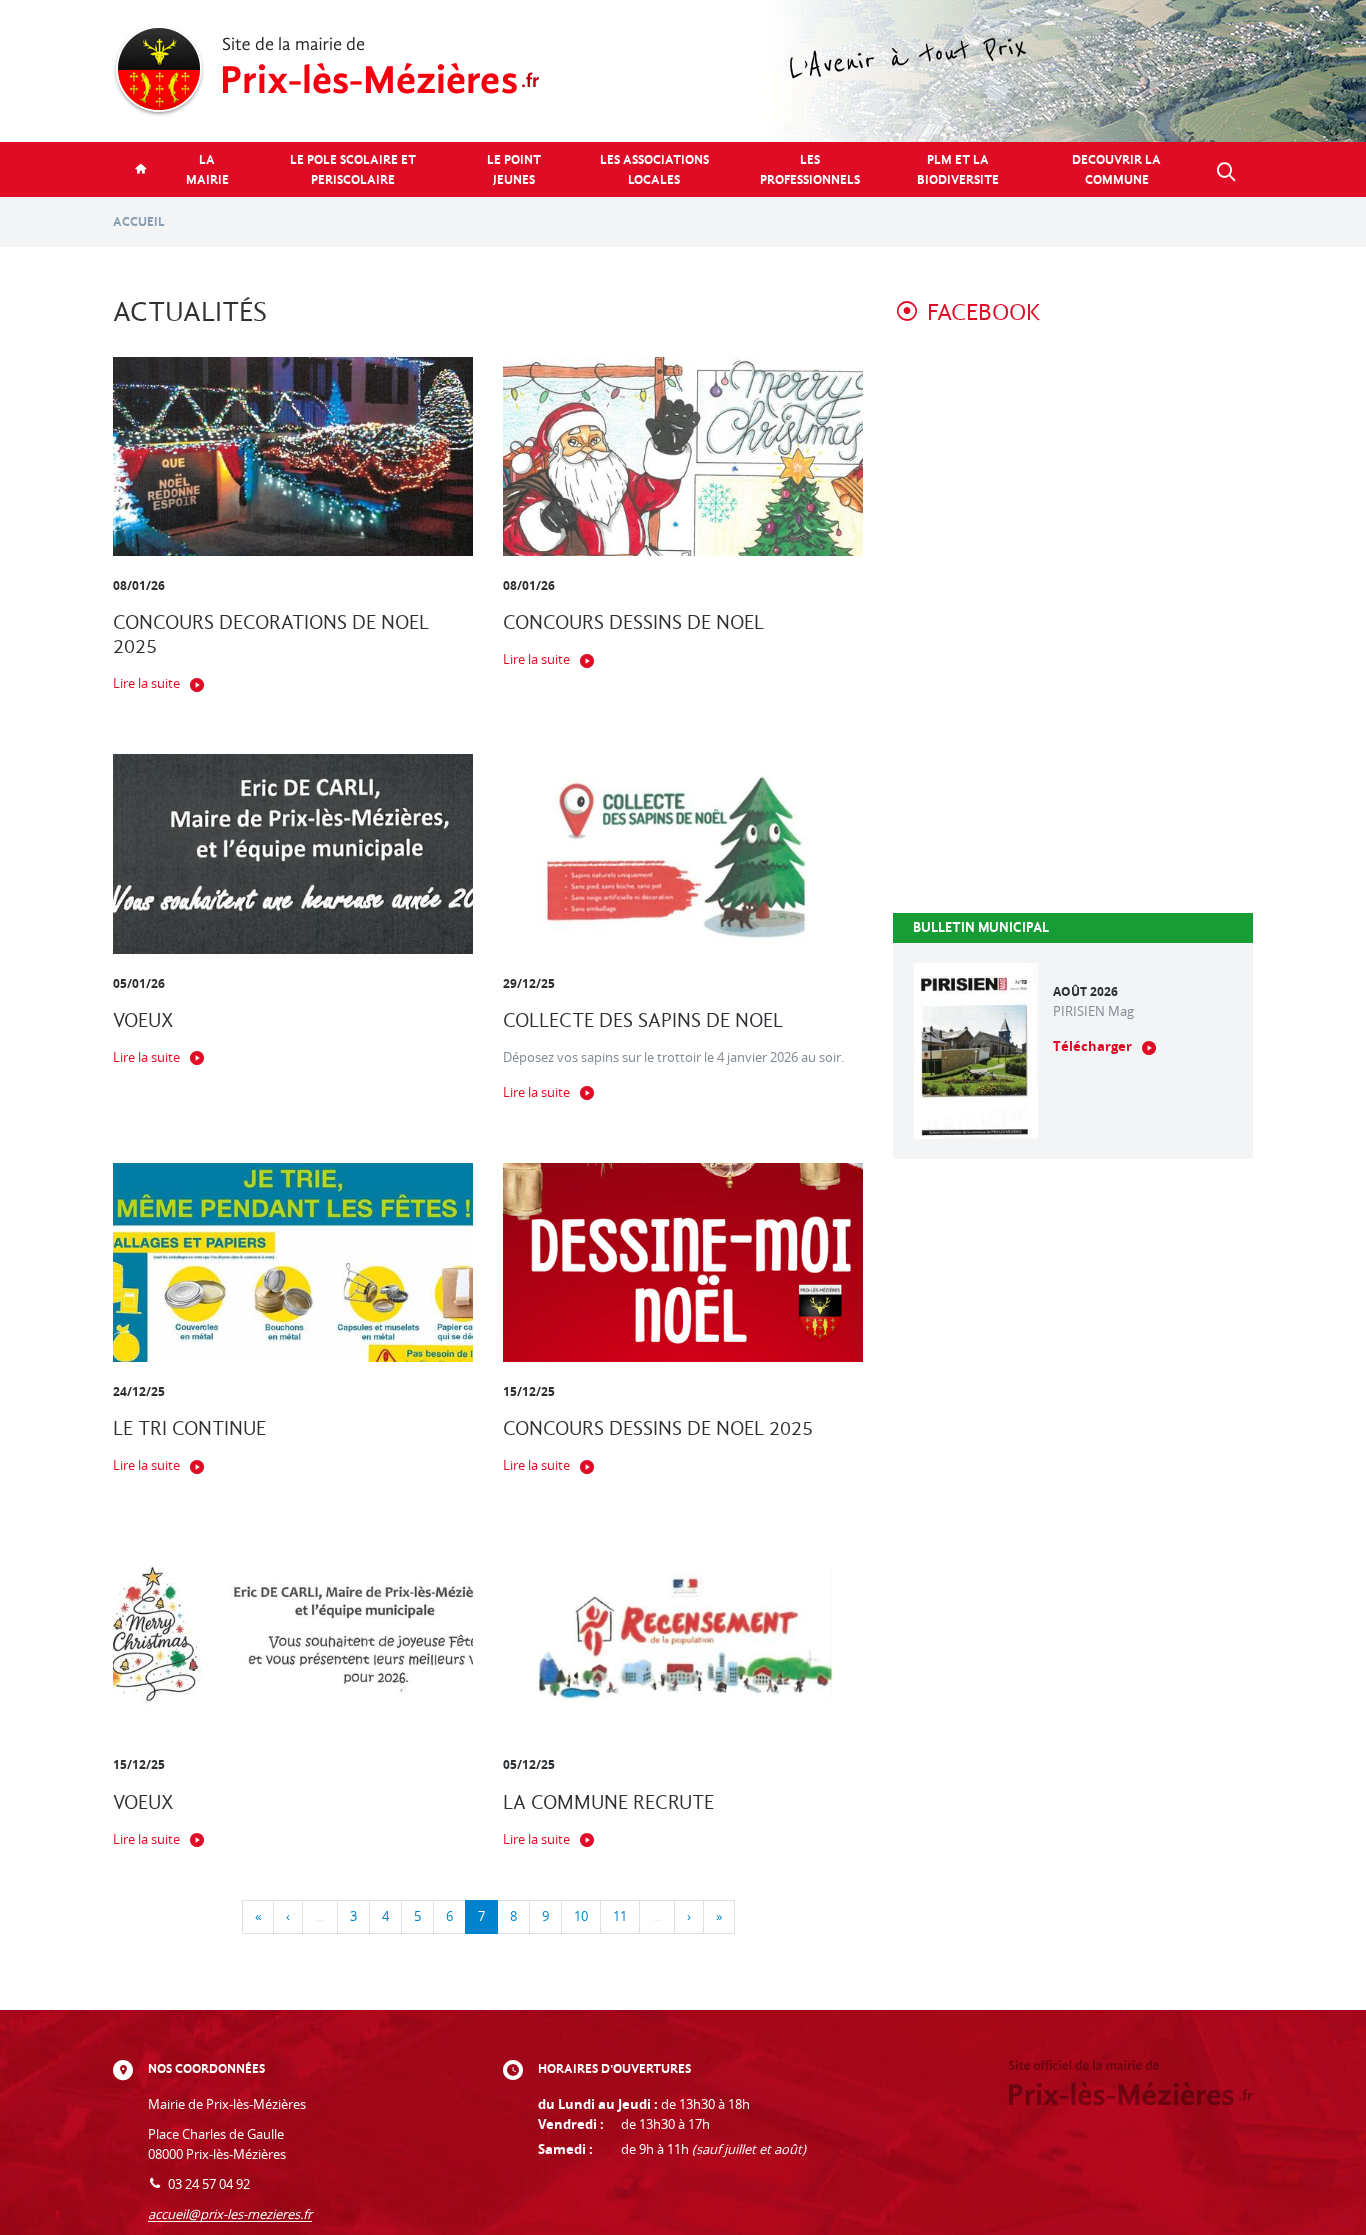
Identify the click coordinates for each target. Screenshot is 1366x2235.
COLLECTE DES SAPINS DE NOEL (643, 1020)
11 (620, 1916)
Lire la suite (146, 683)
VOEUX (143, 1020)
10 (581, 1916)
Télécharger (1092, 1046)
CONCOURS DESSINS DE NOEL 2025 (658, 1428)
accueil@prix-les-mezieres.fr (230, 2214)
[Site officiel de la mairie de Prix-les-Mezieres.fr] (683, 71)
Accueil (139, 221)
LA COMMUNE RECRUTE (608, 1802)
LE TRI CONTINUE (189, 1428)
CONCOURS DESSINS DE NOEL (633, 622)
